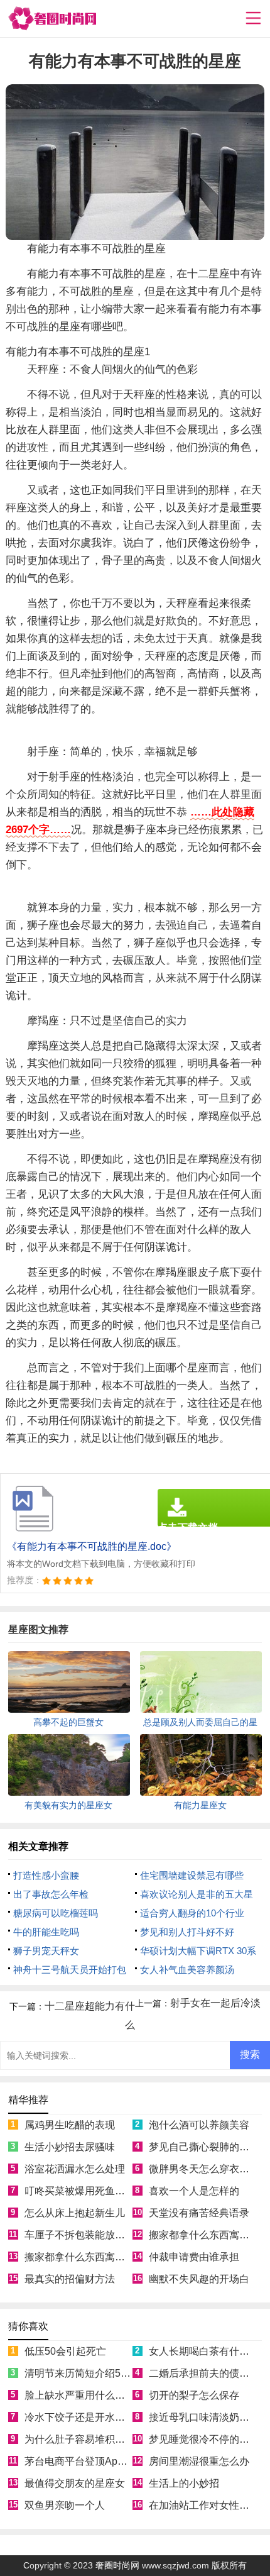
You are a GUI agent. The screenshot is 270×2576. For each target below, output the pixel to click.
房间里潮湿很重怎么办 (199, 2461)
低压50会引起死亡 (65, 2351)
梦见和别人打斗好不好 (187, 1932)
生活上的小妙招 (184, 2483)
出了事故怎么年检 (51, 1894)
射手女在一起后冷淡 (215, 2003)
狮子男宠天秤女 (46, 1951)
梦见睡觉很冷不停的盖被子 (209, 2439)
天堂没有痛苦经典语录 (199, 2213)
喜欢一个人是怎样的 (194, 2191)
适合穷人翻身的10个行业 (192, 1913)
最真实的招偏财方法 (70, 2279)
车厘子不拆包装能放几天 (80, 2235)
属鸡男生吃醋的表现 (70, 2125)
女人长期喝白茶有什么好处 (209, 2351)
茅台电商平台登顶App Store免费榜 (102, 2461)
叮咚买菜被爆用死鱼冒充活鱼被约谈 (105, 2191)
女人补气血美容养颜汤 (187, 1970)
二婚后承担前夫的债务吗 (204, 2373)
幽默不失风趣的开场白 (199, 2279)
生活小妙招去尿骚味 (70, 2147)
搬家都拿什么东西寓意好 (204, 2235)
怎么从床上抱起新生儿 (75, 2213)
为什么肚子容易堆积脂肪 (80, 2439)
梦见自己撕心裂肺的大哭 (204, 2147)
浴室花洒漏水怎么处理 (75, 2169)
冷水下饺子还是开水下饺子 (85, 2417)
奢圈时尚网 (117, 2565)
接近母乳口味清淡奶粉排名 (209, 2417)
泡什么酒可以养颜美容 (199, 2125)
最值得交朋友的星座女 (75, 2483)
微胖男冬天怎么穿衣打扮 (204, 2169)
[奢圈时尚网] (52, 19)
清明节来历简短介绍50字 (80, 2373)
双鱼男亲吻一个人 (65, 2505)
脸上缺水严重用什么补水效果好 (95, 2395)
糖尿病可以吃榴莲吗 (56, 1913)
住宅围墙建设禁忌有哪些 (192, 1875)
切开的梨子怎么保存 (194, 2395)
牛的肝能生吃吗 (46, 1932)
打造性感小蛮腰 (46, 1875)
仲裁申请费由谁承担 (194, 2257)
